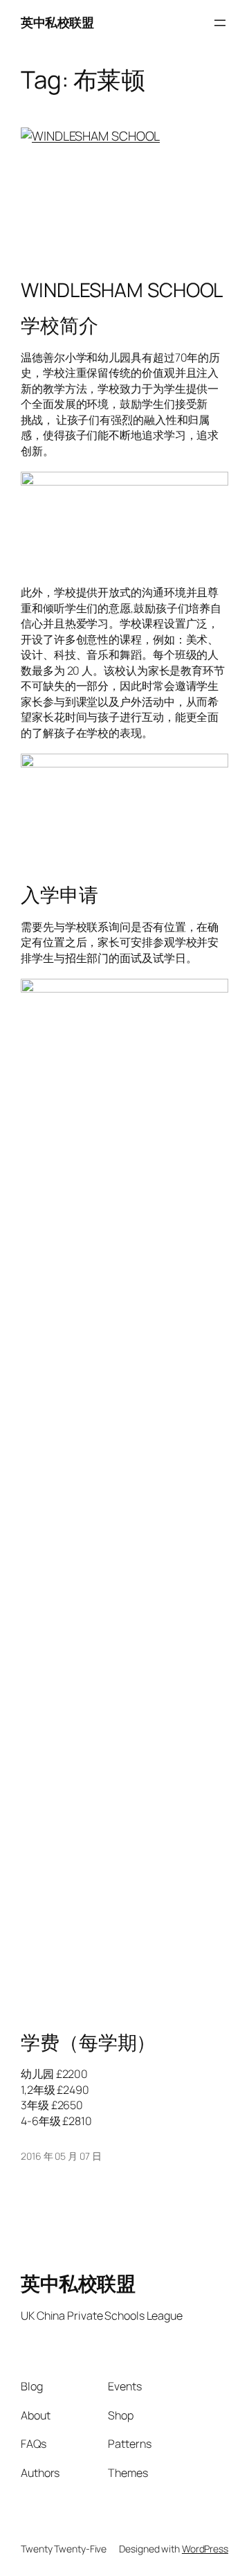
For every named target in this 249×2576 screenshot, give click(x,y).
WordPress (205, 2549)
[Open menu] (220, 23)
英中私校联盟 (57, 22)
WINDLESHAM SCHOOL (122, 290)
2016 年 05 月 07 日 (61, 2156)
